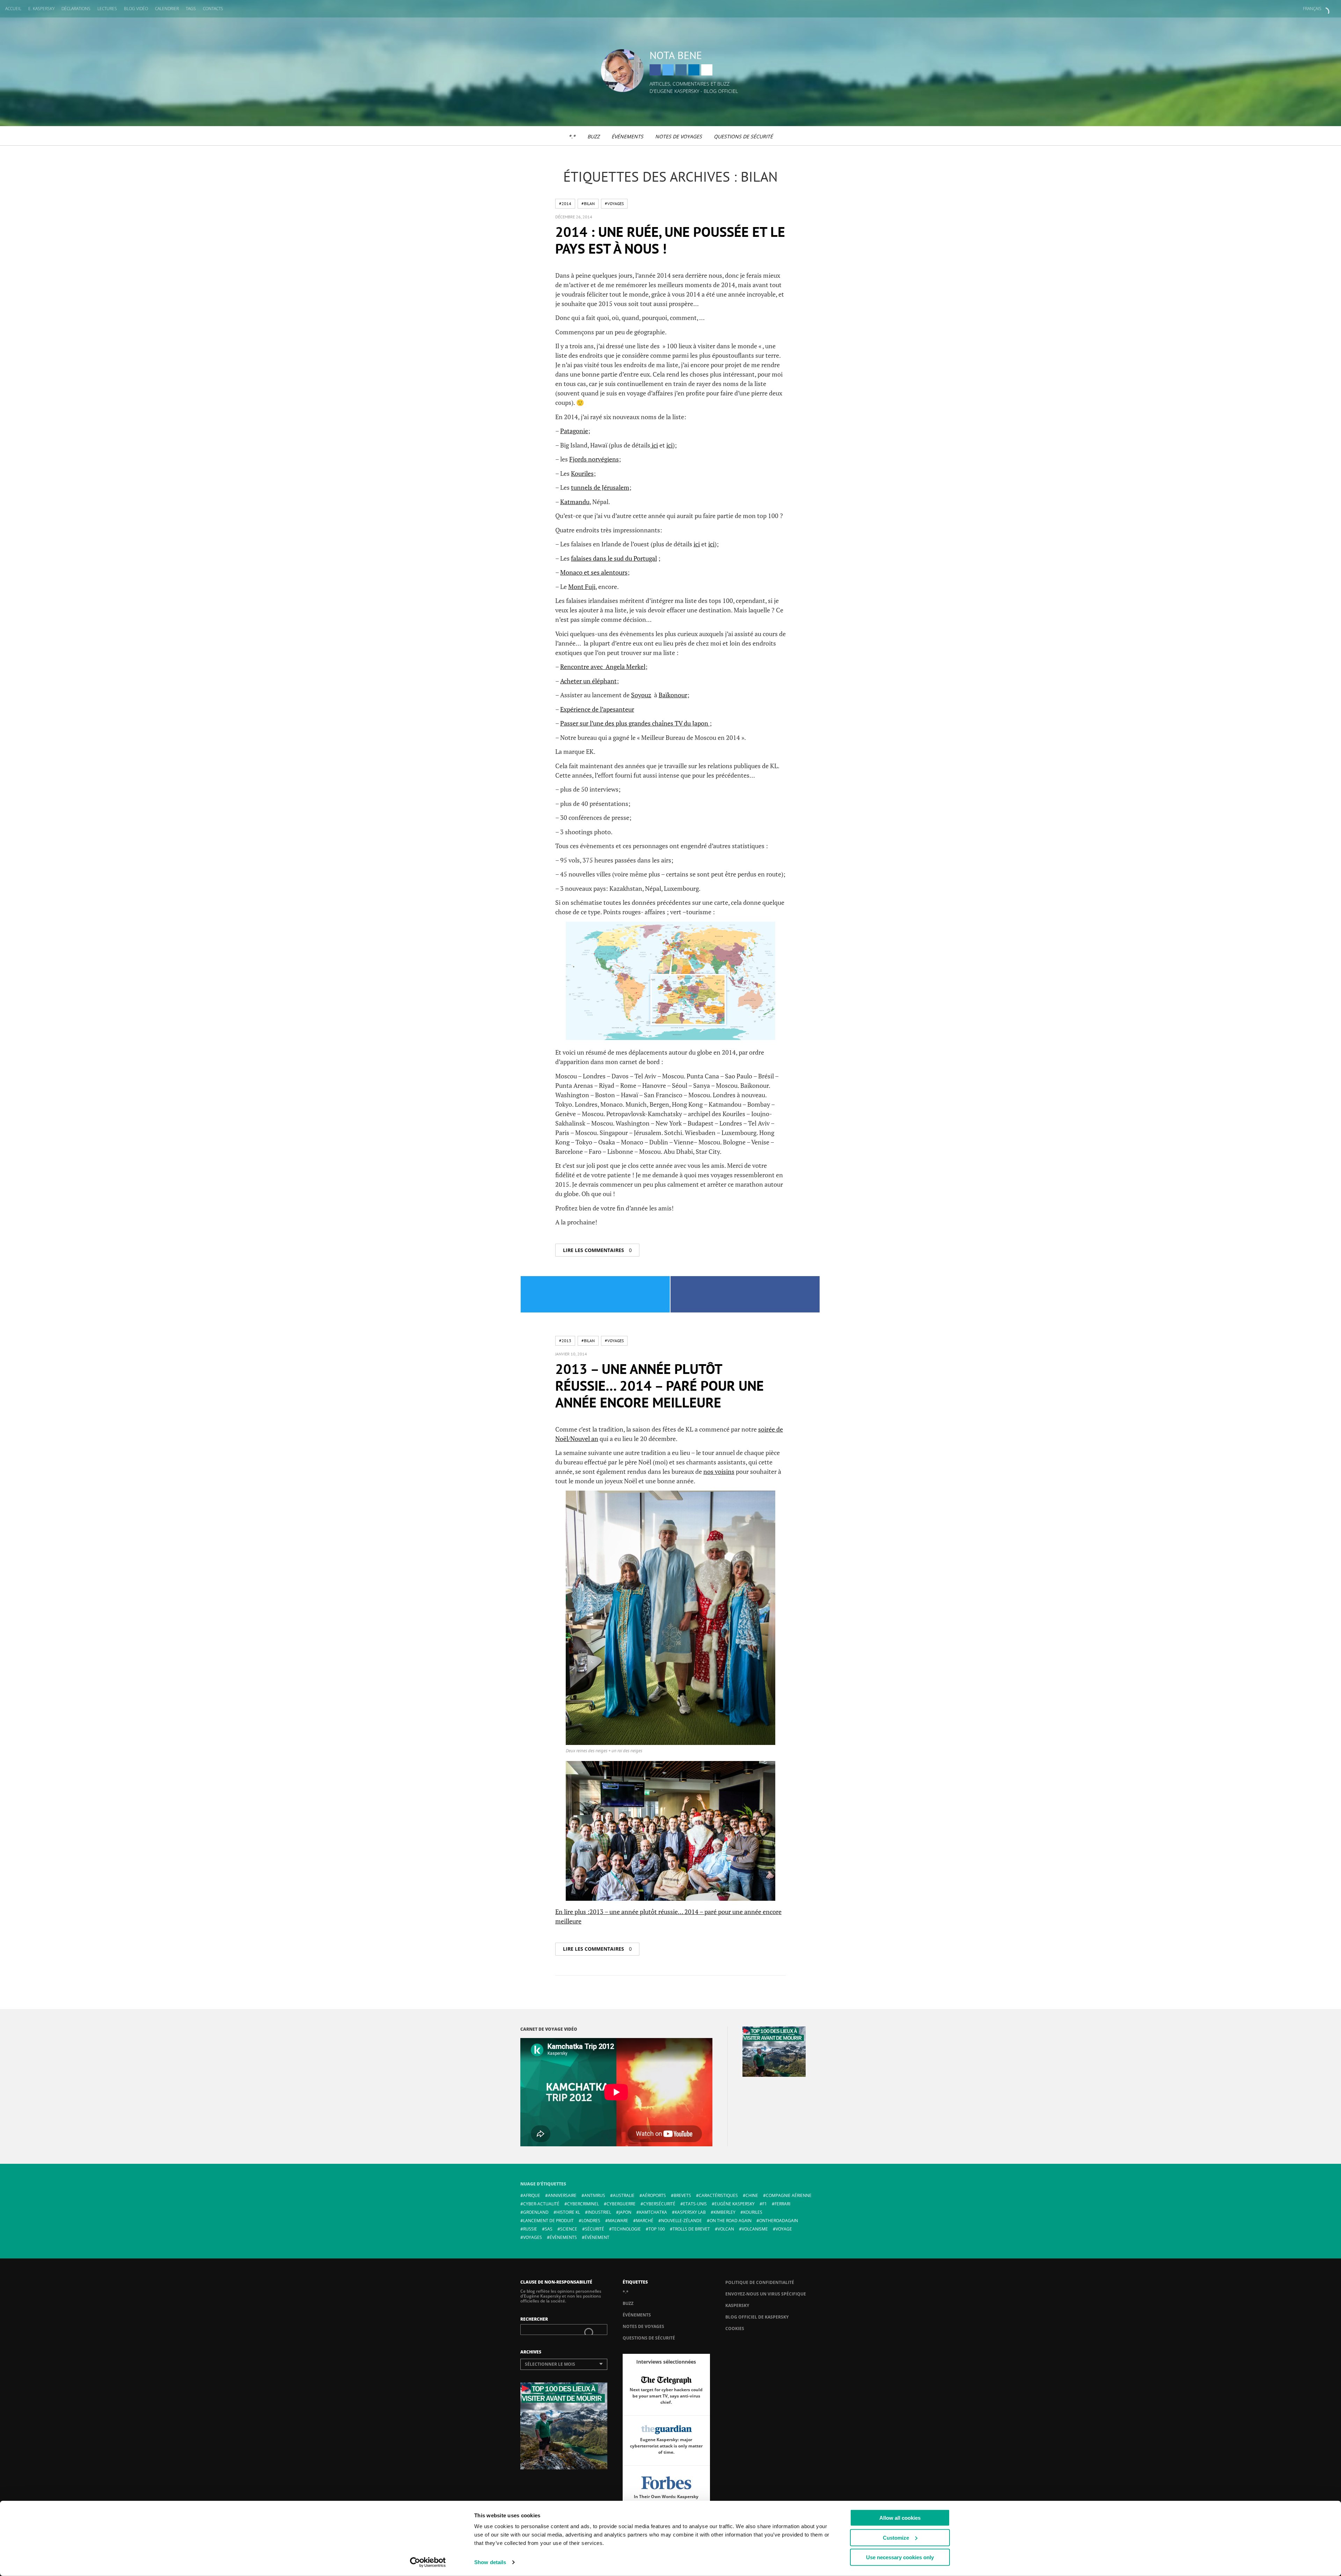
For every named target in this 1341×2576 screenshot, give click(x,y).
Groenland (536, 2212)
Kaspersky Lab (690, 2212)
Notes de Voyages (679, 136)
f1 (765, 2204)
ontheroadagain (779, 2221)
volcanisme (755, 2229)
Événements (627, 136)
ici (654, 445)
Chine (752, 2195)
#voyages (614, 203)
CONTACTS (213, 9)
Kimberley (724, 2212)
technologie (626, 2229)
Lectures (107, 9)
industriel (599, 2212)
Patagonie (574, 431)
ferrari (782, 2204)
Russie (530, 2229)
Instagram (681, 70)
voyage (784, 2229)
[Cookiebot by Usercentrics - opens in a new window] (428, 2562)
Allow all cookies (900, 2518)
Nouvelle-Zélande (682, 2221)
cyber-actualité (541, 2204)
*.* (572, 136)
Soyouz (641, 695)
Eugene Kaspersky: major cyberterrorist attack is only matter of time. (666, 2446)
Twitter (668, 70)
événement (597, 2237)
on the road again (731, 2221)
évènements (563, 2237)
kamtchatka (653, 2212)
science (569, 2229)
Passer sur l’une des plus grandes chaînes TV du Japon (635, 723)
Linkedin (694, 70)
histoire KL (568, 2212)
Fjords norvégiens (594, 459)
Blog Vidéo (136, 9)
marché (645, 2221)
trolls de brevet (691, 2229)
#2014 (565, 203)
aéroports (654, 2195)
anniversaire (562, 2195)
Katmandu (575, 502)
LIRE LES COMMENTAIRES (597, 1250)
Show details (490, 2562)
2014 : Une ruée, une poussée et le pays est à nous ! (670, 240)
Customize (896, 2537)
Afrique (532, 2195)
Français (1312, 9)
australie (624, 2195)
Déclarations (76, 9)
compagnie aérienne (789, 2195)
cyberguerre (621, 2204)
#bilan (588, 203)
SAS (549, 2229)
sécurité (595, 2229)
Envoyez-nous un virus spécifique (766, 2294)
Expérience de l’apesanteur (597, 709)
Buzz (593, 136)
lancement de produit (548, 2221)
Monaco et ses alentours (594, 572)
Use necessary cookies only (900, 2557)
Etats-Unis (695, 2204)
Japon (625, 2212)
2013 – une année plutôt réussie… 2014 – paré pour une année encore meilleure (659, 1385)
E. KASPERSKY (41, 9)
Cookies (735, 2328)
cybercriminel (583, 2204)
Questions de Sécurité (743, 136)
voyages (533, 2237)
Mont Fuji (582, 587)
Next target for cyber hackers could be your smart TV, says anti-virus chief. (666, 2396)
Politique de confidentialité (760, 2282)
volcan (726, 2229)
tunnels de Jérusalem (600, 487)
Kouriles (582, 473)
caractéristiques (718, 2195)
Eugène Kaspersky (735, 2204)
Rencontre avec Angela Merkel (603, 667)
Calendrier (167, 9)
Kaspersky (737, 2305)
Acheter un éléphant (588, 681)
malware (618, 2221)
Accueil (13, 9)
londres (591, 2221)
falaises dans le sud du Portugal (614, 558)
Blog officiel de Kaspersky (757, 2317)
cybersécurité (659, 2204)
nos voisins (719, 1471)
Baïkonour (673, 695)
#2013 (565, 1341)
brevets (682, 2195)
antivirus (595, 2195)
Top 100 (657, 2229)
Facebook (655, 70)
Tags (191, 9)
